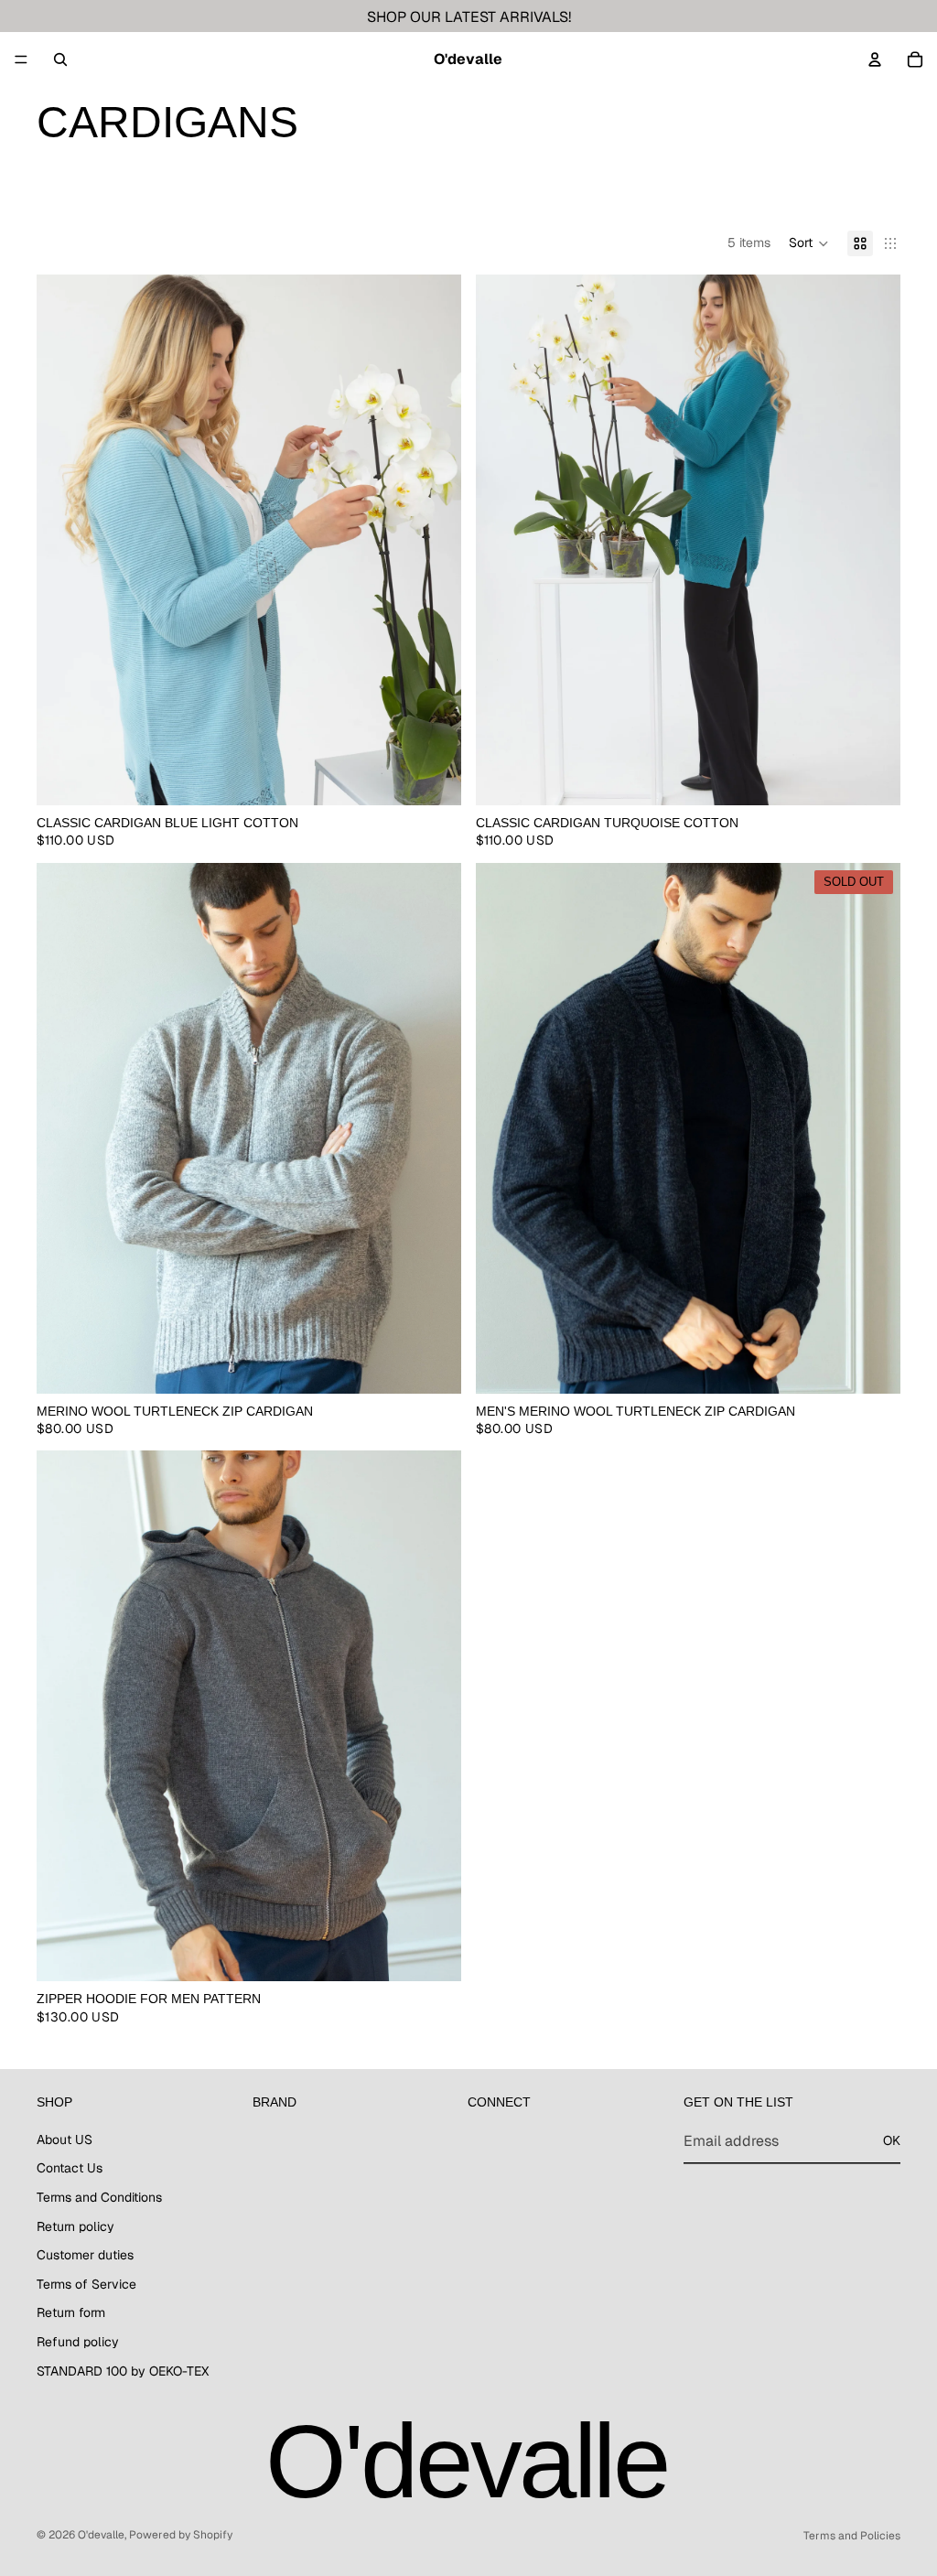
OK (892, 2140)
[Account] (875, 59)
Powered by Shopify (181, 2535)
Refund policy (78, 2342)
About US (65, 2139)
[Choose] (433, 777)
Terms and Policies (852, 2536)
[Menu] (21, 59)
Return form (71, 2312)
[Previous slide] (64, 540)
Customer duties (85, 2255)
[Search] (60, 59)
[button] (809, 243)
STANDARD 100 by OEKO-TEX (123, 2370)
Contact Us (70, 2168)
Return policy (75, 2226)
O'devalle (101, 2535)
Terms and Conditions (99, 2197)
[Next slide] (434, 540)
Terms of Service (86, 2284)
